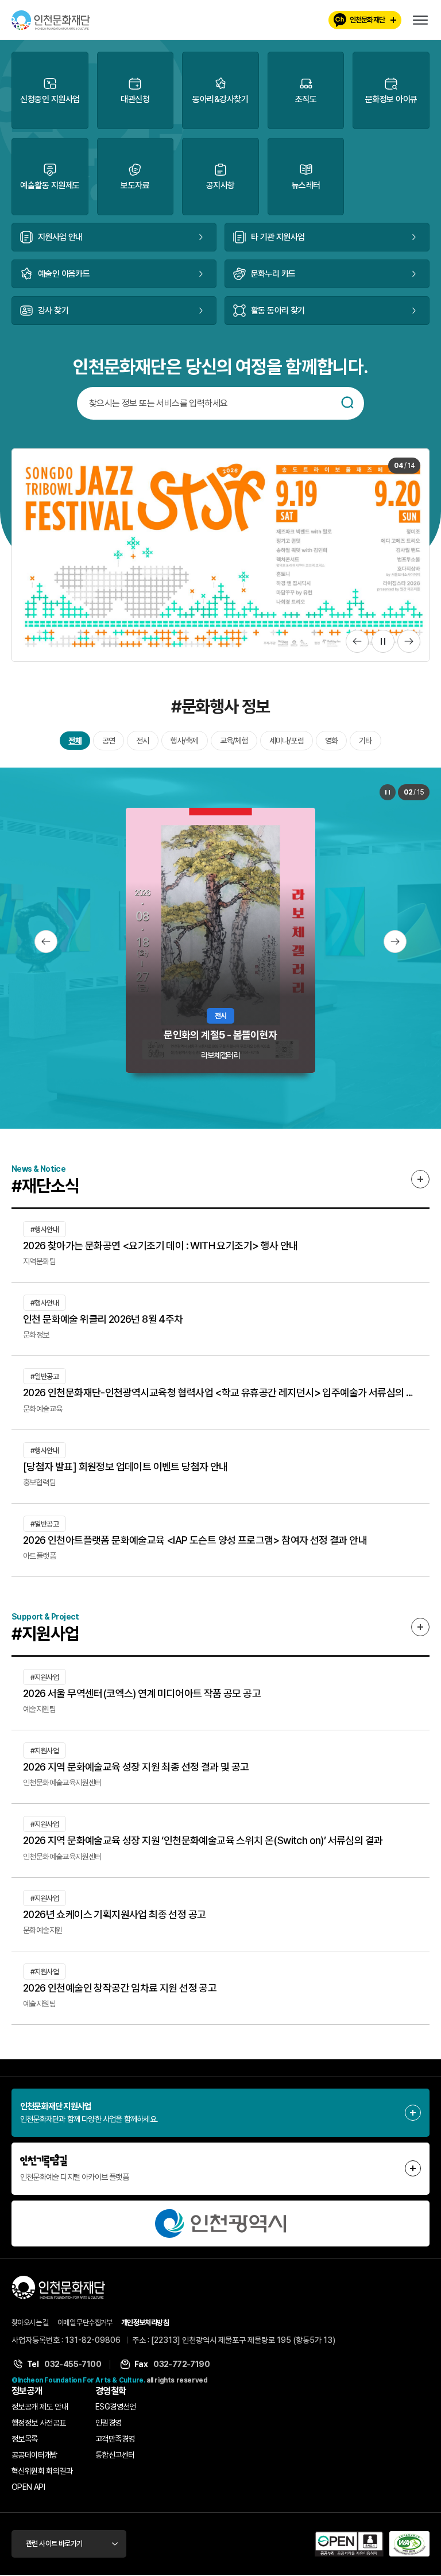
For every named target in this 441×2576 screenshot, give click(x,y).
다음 (409, 641)
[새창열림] (220, 2224)
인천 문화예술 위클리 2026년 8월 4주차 (103, 1319)
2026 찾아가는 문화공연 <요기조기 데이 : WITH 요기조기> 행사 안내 (160, 1246)
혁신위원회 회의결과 (42, 2471)
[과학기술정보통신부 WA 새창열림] (409, 2544)
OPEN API (28, 2487)
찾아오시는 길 (30, 2323)
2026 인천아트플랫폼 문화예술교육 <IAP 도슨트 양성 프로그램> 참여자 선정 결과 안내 (195, 1540)
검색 (347, 402)
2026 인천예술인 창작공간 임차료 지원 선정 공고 (120, 1988)
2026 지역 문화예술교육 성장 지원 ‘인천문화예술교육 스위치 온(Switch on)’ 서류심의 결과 (203, 1840)
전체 (75, 741)
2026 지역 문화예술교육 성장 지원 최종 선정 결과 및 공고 (136, 1767)
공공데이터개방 (34, 2455)
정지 (383, 641)
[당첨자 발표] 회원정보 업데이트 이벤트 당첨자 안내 (125, 1467)
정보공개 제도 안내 (40, 2407)
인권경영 (109, 2423)
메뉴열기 (420, 20)
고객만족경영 (115, 2439)
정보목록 (25, 2439)
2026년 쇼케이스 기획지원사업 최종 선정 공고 (114, 1914)
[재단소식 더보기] (420, 1179)
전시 (142, 741)
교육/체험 (234, 741)
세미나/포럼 (287, 741)
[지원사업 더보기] (420, 1627)
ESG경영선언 (116, 2407)
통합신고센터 (115, 2455)
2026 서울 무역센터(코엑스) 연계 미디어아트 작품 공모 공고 (142, 1693)
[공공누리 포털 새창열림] (349, 2544)
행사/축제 (185, 741)
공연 (109, 741)
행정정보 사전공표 (39, 2423)
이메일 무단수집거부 (85, 2323)
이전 (357, 641)
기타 (365, 741)
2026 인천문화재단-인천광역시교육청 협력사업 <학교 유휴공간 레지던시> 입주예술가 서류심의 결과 (220, 1392)
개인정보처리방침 (145, 2323)
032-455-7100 (73, 2364)
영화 (331, 741)
